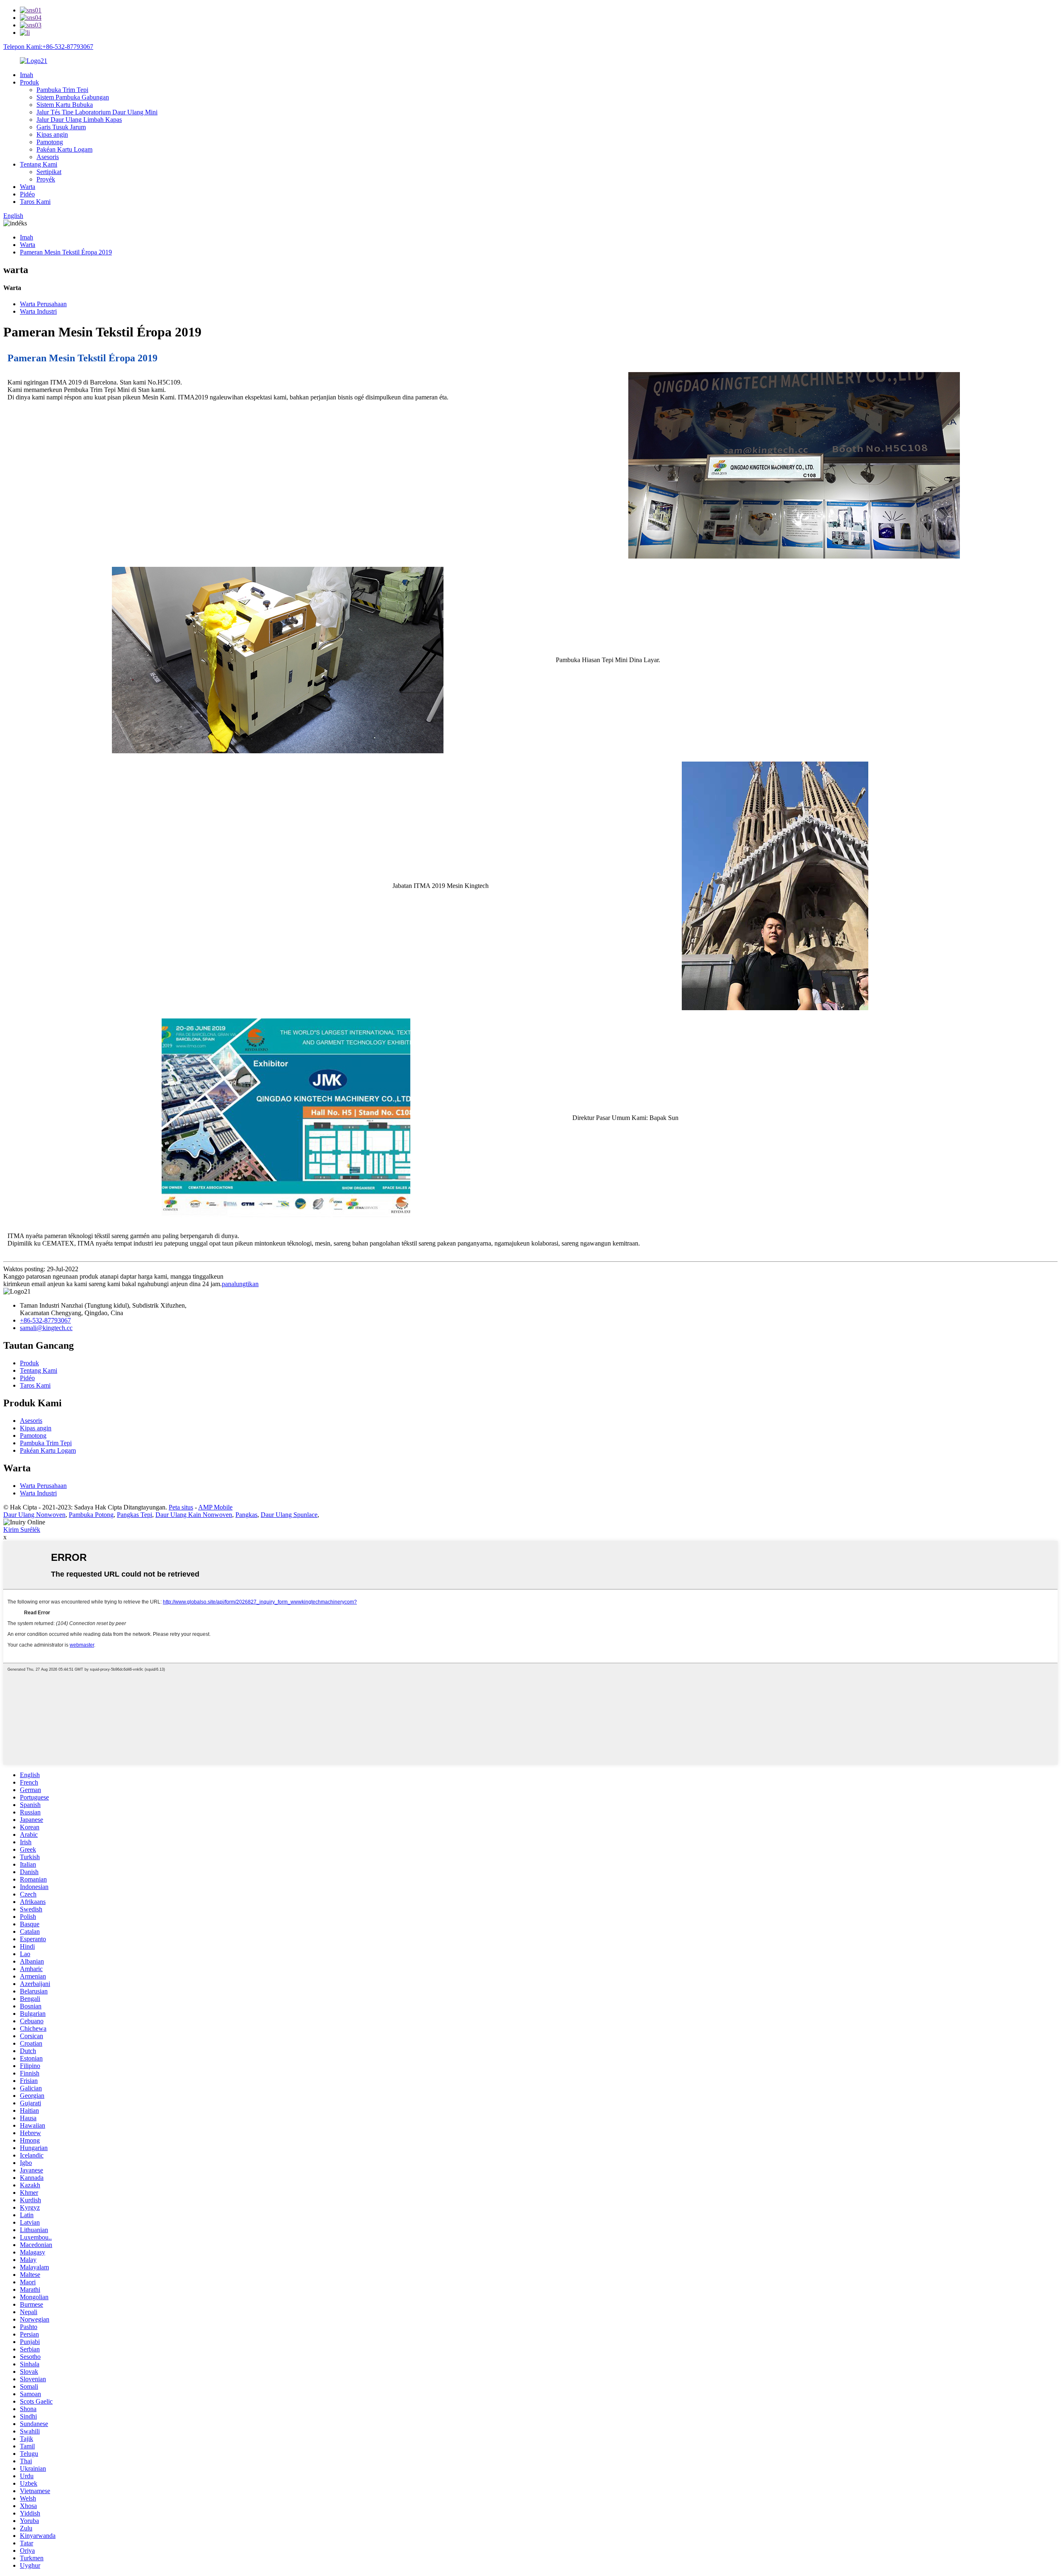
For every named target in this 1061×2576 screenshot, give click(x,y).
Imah (27, 75)
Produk (29, 82)
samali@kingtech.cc (46, 1328)
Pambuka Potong (91, 1515)
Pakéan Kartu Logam (64, 149)
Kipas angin (52, 134)
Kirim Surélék (22, 1530)
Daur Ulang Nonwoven (34, 1515)
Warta (28, 187)
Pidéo (27, 194)
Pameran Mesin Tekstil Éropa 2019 (66, 252)
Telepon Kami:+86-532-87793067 (48, 47)
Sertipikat (49, 172)
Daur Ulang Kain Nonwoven (194, 1515)
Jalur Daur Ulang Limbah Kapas (79, 120)
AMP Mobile (215, 1507)
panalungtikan (240, 1284)
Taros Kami (35, 202)
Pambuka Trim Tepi (62, 90)
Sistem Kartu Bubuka (65, 105)
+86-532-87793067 (45, 1320)
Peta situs (181, 1507)
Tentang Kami (39, 164)
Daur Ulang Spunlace (289, 1515)
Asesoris (48, 157)
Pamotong (50, 142)
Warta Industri (38, 311)
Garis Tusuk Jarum (61, 127)
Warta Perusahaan (43, 304)
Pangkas (246, 1515)
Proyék (46, 179)
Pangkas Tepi (134, 1515)
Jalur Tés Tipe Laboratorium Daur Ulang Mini (97, 112)
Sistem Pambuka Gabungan (73, 97)
